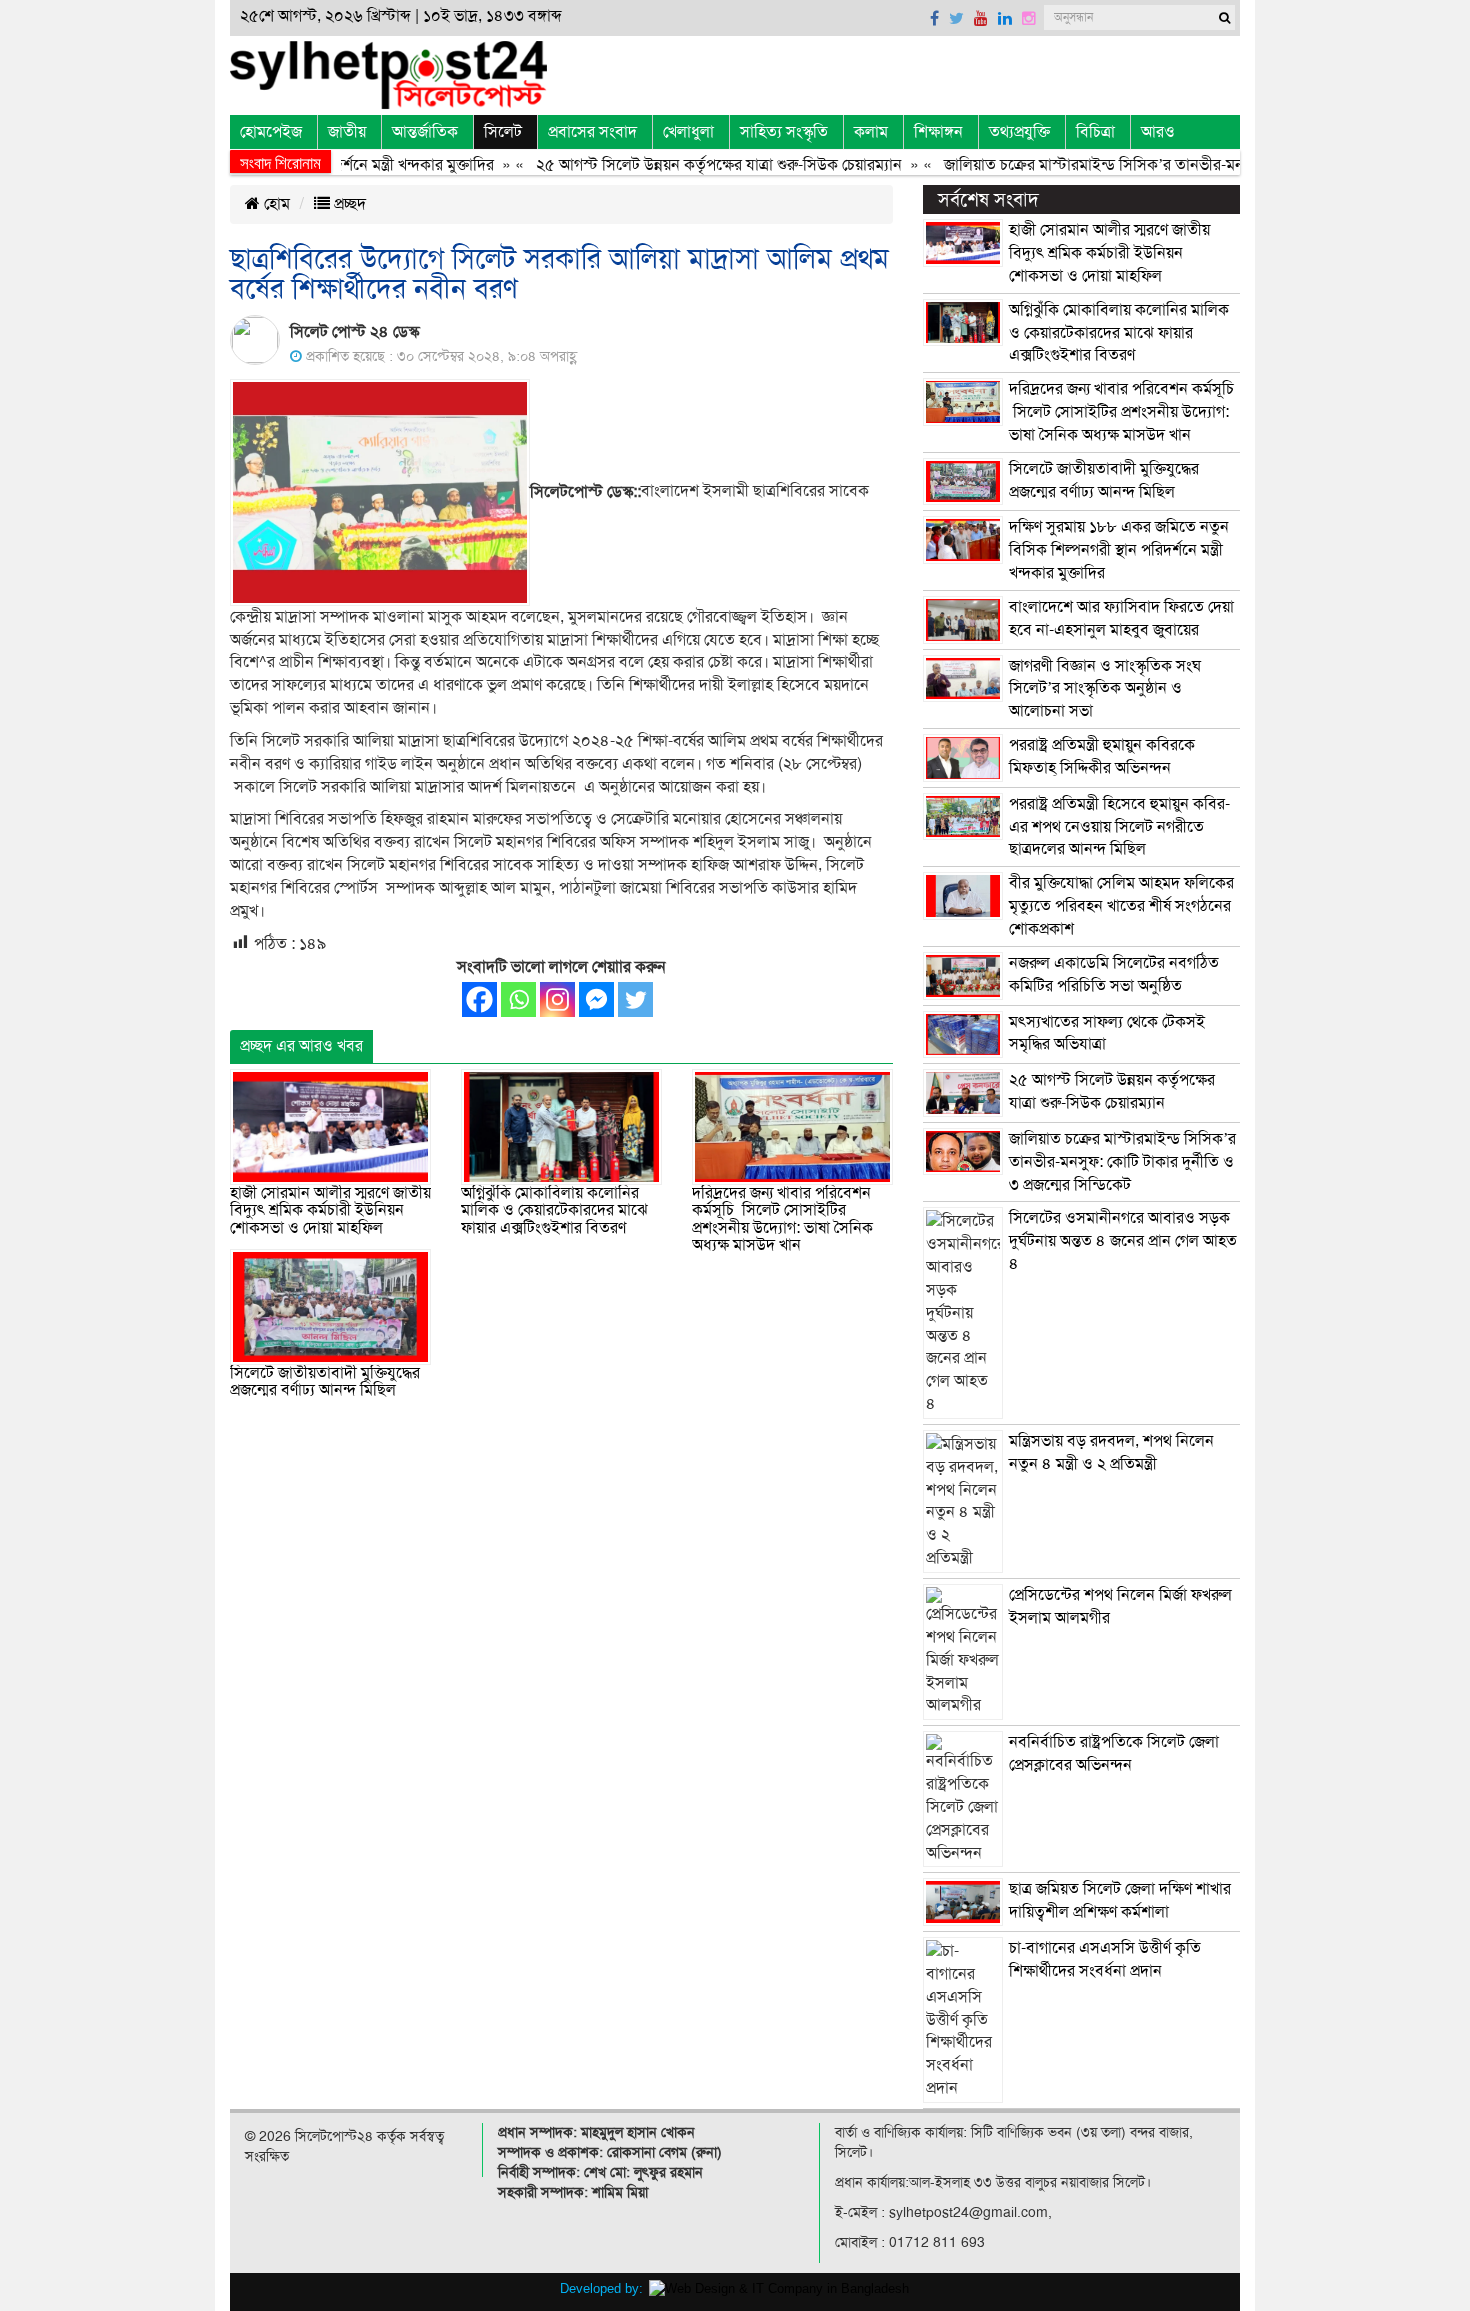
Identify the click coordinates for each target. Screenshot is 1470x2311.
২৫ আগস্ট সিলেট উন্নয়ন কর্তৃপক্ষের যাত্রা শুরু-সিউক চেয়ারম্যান (683, 165)
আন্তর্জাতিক (425, 132)
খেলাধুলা (688, 132)
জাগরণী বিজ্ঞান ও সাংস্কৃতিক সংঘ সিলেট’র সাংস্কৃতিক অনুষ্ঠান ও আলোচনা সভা (1105, 689)
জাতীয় (347, 132)
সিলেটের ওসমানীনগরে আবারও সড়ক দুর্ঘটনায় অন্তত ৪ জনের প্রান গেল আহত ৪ (1123, 1241)
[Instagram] (557, 999)
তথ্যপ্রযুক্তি (1019, 132)
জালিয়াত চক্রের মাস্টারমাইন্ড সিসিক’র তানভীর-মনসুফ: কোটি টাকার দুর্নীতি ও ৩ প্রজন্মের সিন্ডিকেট (1122, 1162)
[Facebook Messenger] (596, 999)
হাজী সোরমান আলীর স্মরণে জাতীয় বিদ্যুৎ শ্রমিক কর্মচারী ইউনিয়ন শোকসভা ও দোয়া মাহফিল (330, 1210)
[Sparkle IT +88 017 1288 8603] (779, 2288)
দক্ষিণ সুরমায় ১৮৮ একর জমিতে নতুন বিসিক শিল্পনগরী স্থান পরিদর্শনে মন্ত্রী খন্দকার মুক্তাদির (1119, 550)
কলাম (871, 132)
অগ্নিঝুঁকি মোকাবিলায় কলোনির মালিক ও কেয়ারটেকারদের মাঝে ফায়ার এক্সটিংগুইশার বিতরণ (554, 1210)
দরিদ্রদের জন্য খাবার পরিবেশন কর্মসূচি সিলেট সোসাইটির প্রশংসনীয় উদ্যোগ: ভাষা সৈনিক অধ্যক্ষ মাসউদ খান (782, 1219)
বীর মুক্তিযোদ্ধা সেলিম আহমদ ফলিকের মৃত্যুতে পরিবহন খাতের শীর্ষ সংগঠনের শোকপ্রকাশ (1121, 906)
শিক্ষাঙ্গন (938, 132)
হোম (275, 204)
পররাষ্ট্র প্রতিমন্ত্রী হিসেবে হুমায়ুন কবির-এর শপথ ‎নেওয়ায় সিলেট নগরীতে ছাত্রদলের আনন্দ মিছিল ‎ (1119, 827)
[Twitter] (635, 999)
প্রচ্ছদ (348, 204)
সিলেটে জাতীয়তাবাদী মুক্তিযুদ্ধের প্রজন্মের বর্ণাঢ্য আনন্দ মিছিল (325, 1382)
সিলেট (503, 132)
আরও (1158, 132)
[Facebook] (479, 999)
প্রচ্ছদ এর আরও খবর (301, 1046)
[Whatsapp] (518, 999)
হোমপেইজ (271, 132)
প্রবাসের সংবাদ (592, 132)
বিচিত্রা (1095, 132)
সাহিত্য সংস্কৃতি (784, 132)
